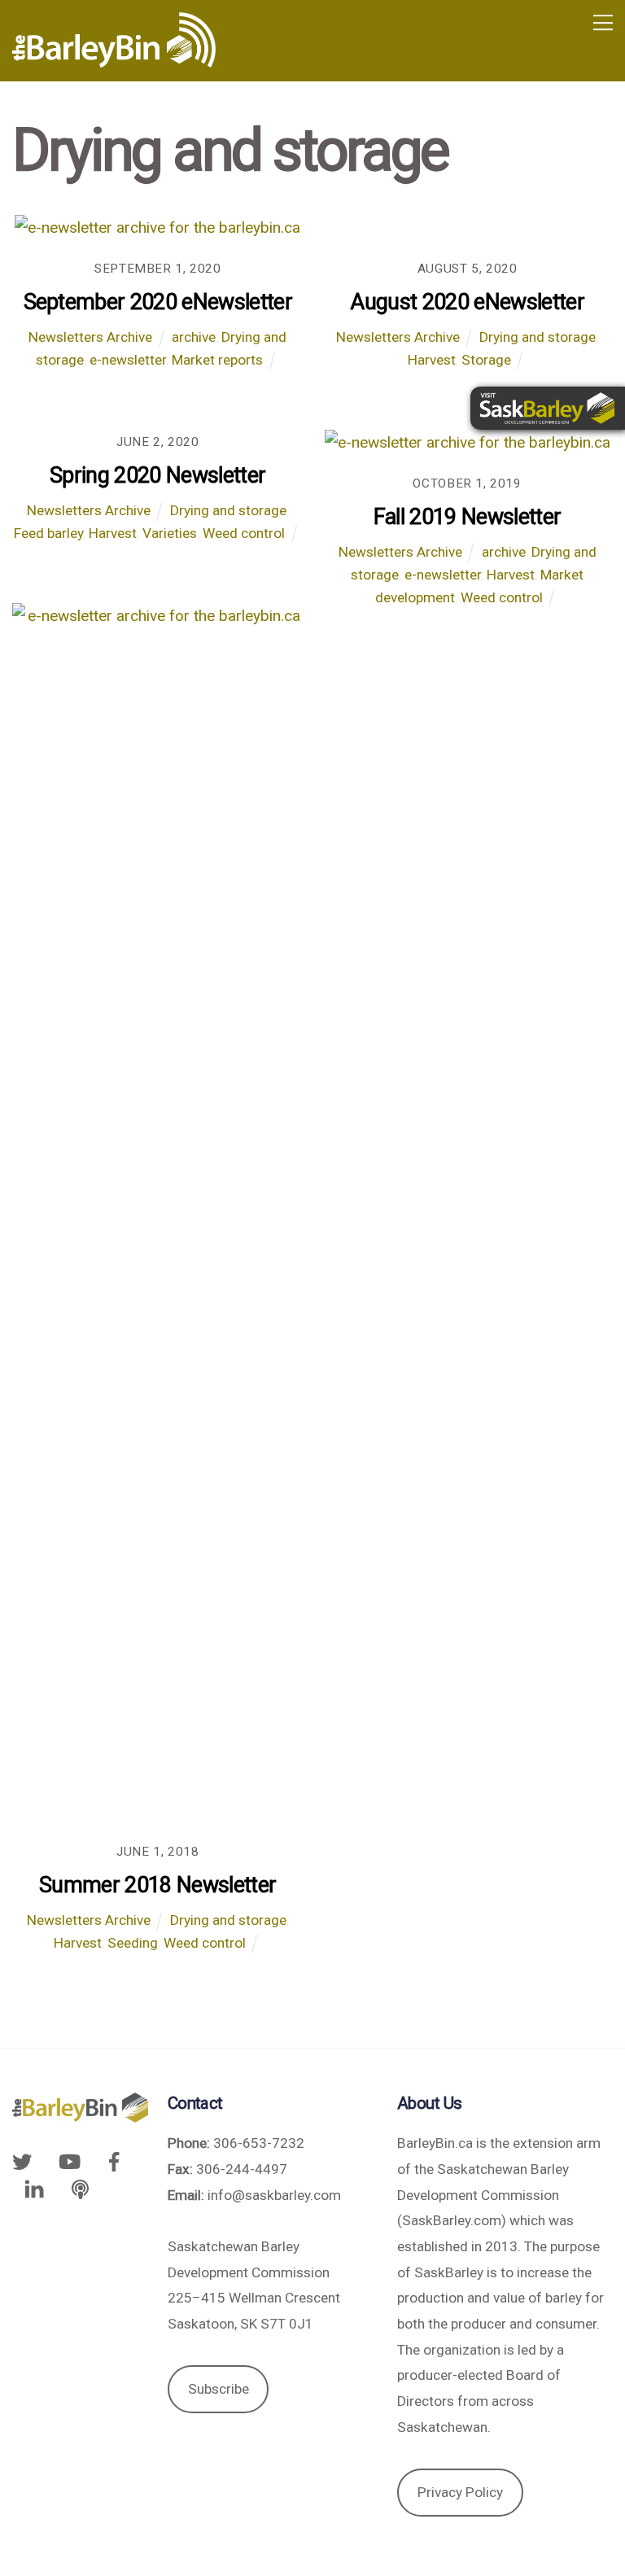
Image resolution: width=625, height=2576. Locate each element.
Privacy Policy (460, 2492)
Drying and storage (538, 337)
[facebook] (114, 2161)
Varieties (170, 533)
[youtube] (68, 2161)
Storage (486, 360)
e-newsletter (128, 360)
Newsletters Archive (90, 337)
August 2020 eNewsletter (467, 302)
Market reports (217, 360)
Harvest (432, 360)
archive (194, 337)
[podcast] (81, 2189)
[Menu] (603, 22)
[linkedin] (34, 2189)
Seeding (133, 1943)
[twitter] (26, 2161)
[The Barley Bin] (114, 61)
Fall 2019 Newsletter (468, 517)
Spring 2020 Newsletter (157, 475)
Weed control (244, 533)
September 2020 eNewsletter (158, 302)
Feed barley (48, 533)
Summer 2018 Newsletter (157, 1885)
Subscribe (219, 2389)
